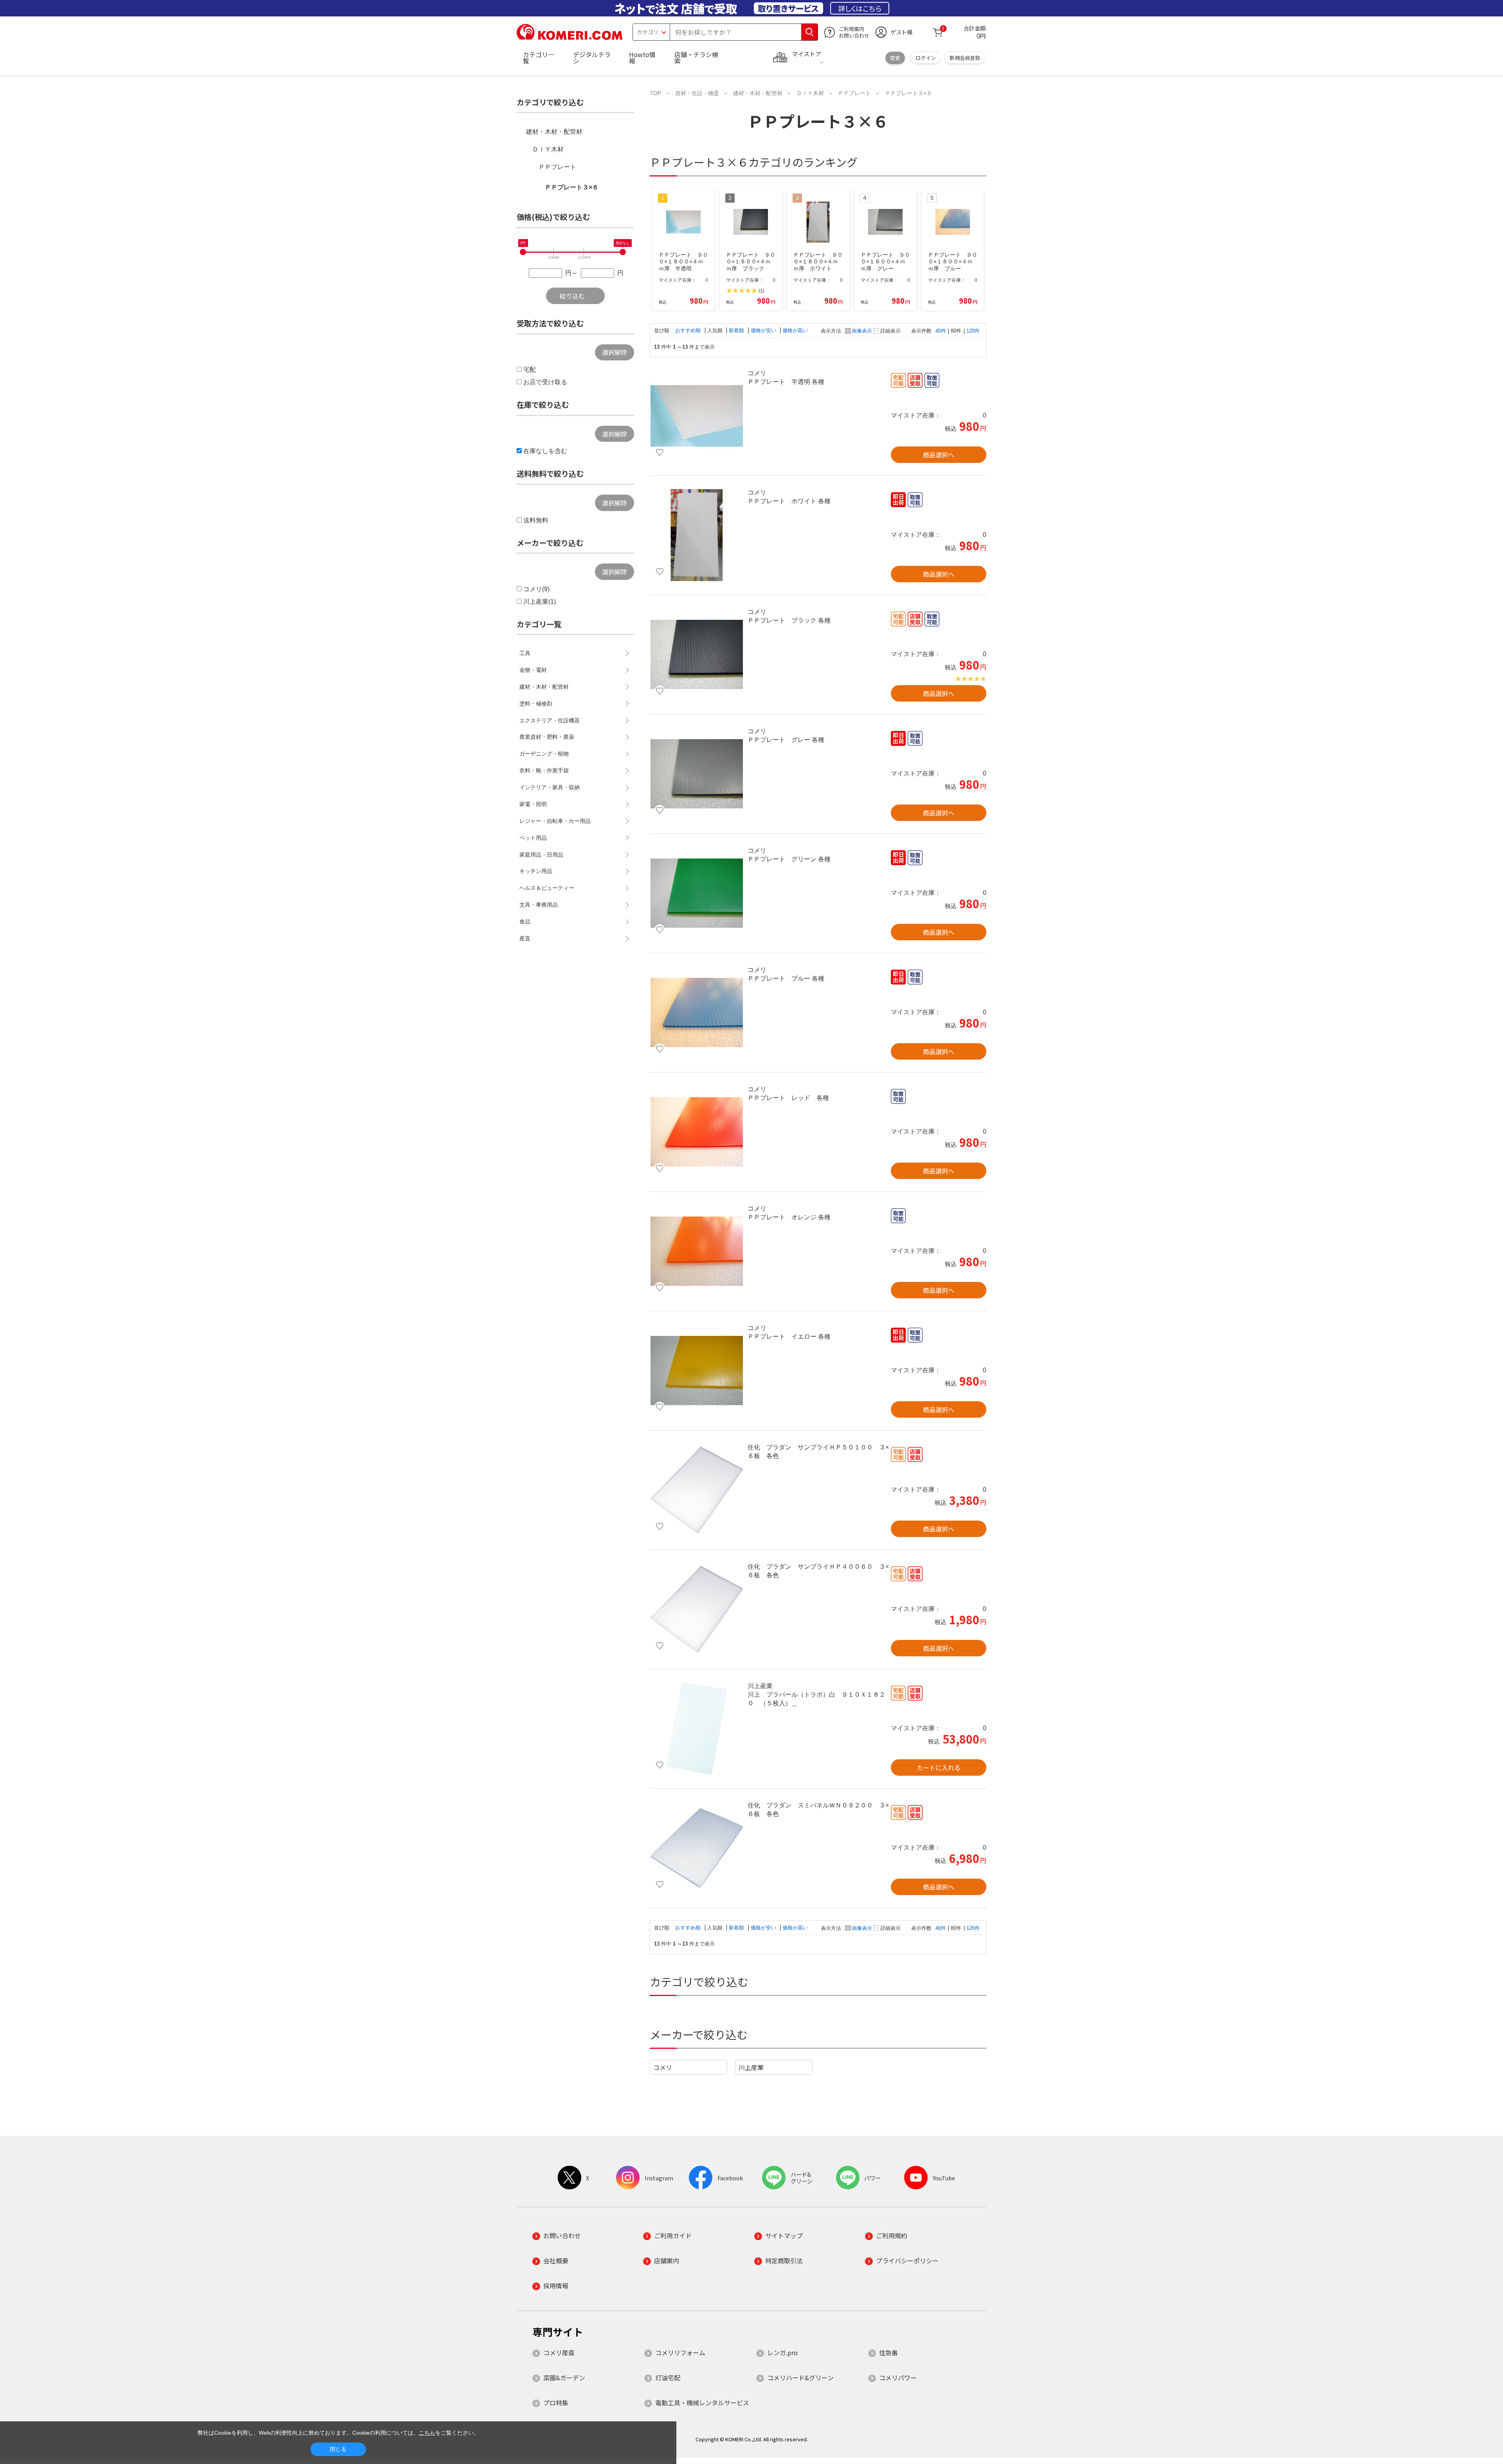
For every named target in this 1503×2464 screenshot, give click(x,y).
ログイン (926, 58)
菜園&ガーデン (564, 2378)
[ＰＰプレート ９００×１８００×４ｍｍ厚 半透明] (697, 416)
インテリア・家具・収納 (550, 787)
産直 (525, 938)
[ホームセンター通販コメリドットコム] (569, 37)
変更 (895, 58)
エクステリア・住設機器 (550, 720)
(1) (761, 291)
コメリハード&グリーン (800, 2378)
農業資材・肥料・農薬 (547, 737)
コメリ (663, 2067)
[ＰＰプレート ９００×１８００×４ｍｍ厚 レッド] (697, 1132)
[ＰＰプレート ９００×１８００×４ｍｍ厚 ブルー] (697, 1013)
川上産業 (751, 2067)
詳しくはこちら (860, 8)
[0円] (523, 252)
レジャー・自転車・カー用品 (555, 821)
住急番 (888, 2352)
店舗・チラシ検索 (696, 58)
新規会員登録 (965, 58)
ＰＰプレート (557, 167)
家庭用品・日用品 (541, 855)
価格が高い (795, 330)
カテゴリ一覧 (539, 58)
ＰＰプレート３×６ (572, 187)
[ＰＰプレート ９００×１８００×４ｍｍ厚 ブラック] (697, 655)
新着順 (737, 330)
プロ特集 (556, 2403)
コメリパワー (898, 2378)
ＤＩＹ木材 (548, 149)
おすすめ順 (689, 330)
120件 (973, 331)
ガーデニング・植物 (544, 754)
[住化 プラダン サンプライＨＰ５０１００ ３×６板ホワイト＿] (697, 1490)
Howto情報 (642, 58)
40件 (941, 331)
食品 (525, 922)
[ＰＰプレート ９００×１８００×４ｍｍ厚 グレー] (697, 774)
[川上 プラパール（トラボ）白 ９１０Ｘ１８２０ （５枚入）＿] (697, 1729)
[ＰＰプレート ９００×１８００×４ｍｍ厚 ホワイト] (697, 535)
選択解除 (615, 352)
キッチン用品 (536, 871)
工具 (525, 653)
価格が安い (764, 330)
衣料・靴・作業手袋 (544, 770)
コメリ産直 (559, 2352)
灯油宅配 (668, 2378)
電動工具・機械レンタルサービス (702, 2403)
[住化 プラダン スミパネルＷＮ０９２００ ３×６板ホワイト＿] (697, 1848)
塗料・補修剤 (536, 704)
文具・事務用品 (539, 905)
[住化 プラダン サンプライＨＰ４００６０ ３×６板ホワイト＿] (697, 1609)
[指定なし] (623, 252)
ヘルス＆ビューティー (547, 888)
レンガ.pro (782, 2352)
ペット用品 (533, 838)
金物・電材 (533, 670)
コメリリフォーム (680, 2352)
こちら (427, 2433)
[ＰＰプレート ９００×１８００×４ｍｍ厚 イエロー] (697, 1371)
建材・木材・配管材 (554, 132)
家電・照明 (533, 804)
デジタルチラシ (592, 58)
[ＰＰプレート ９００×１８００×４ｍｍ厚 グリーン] (697, 893)
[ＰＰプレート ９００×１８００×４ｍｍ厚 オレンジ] (697, 1251)
